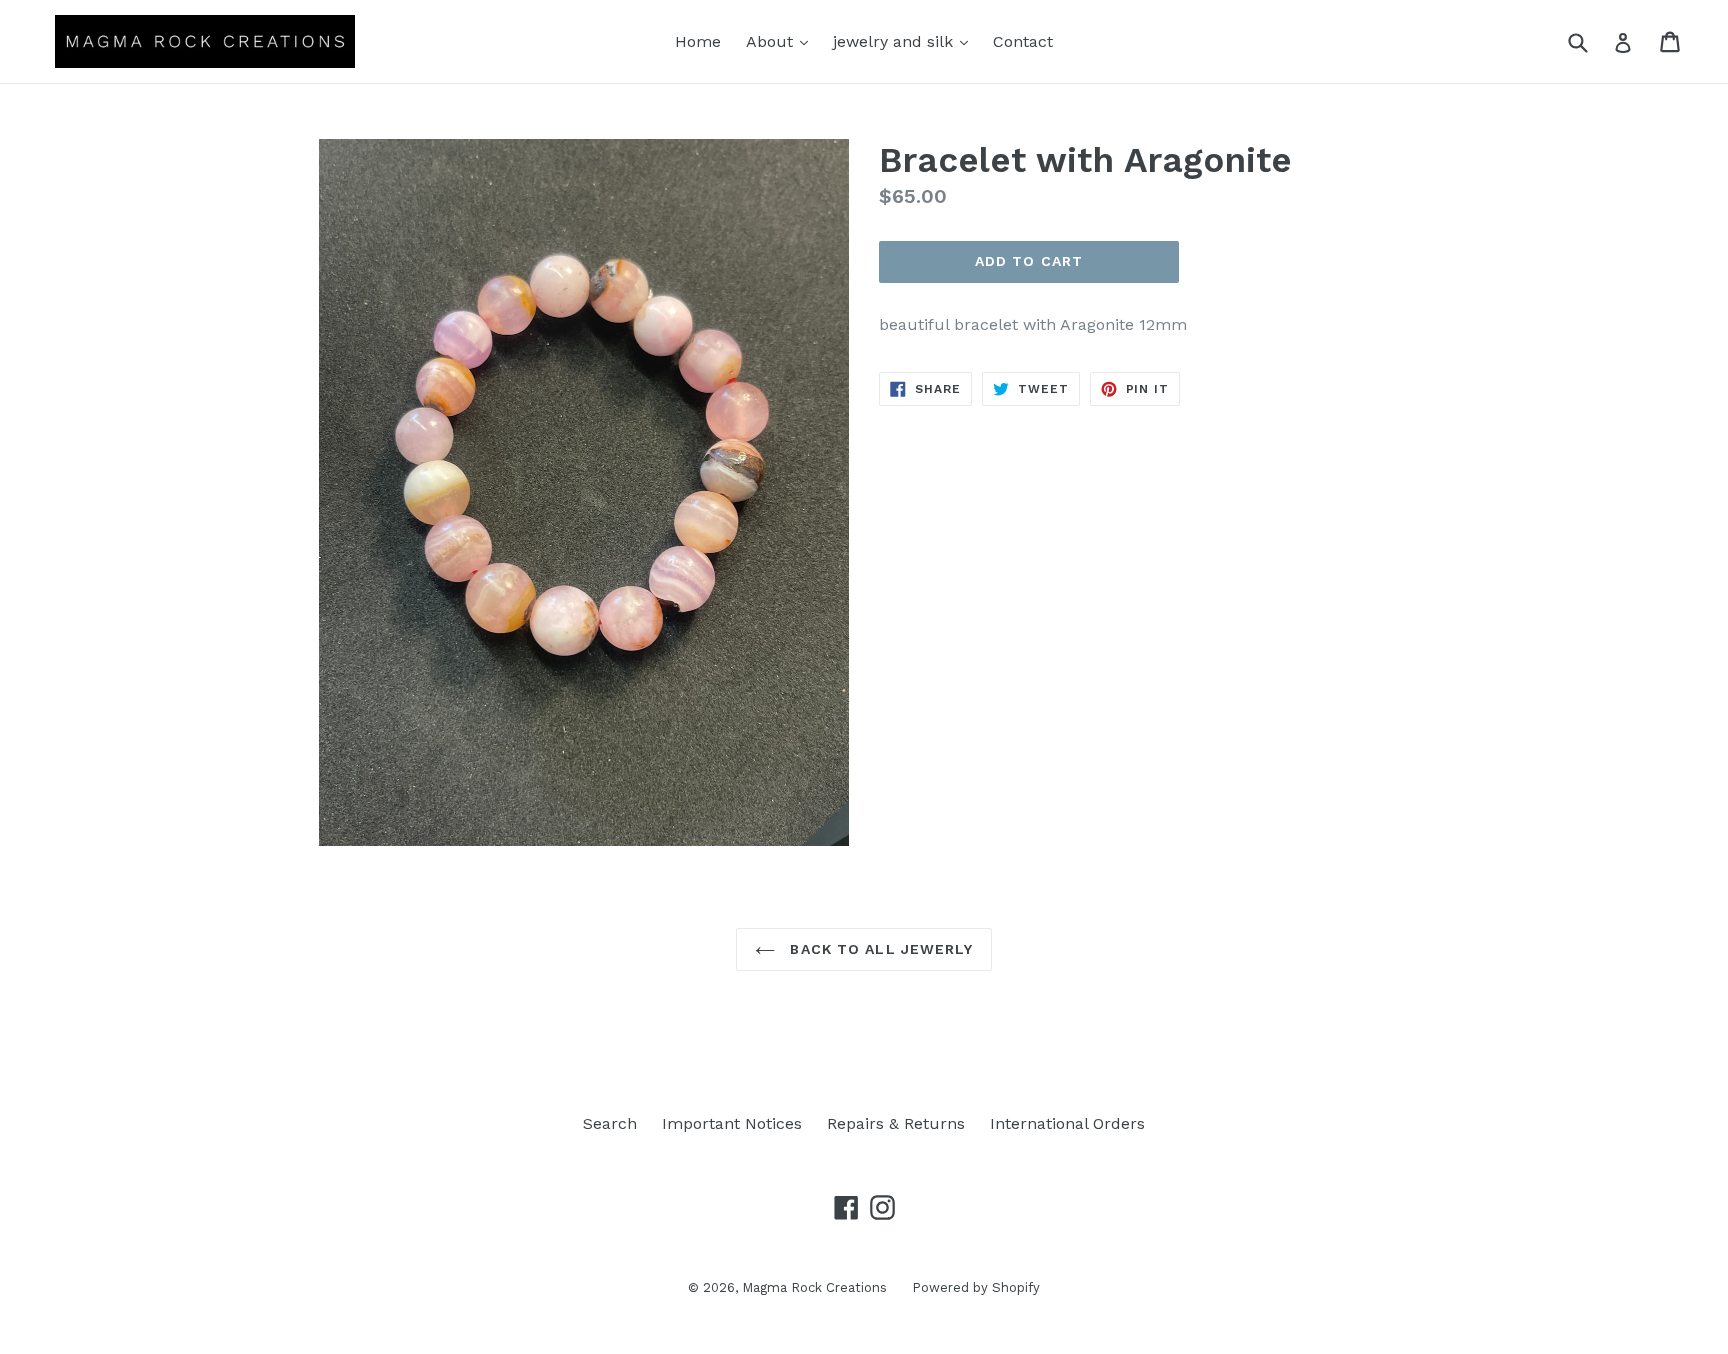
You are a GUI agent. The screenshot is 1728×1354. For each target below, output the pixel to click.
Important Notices (732, 1123)
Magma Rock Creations (814, 1287)
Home (698, 41)
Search (610, 1123)
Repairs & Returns (896, 1123)
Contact (1023, 41)
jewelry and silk (905, 41)
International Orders (1067, 1123)
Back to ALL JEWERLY (878, 949)
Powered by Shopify (976, 1287)
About (782, 41)
